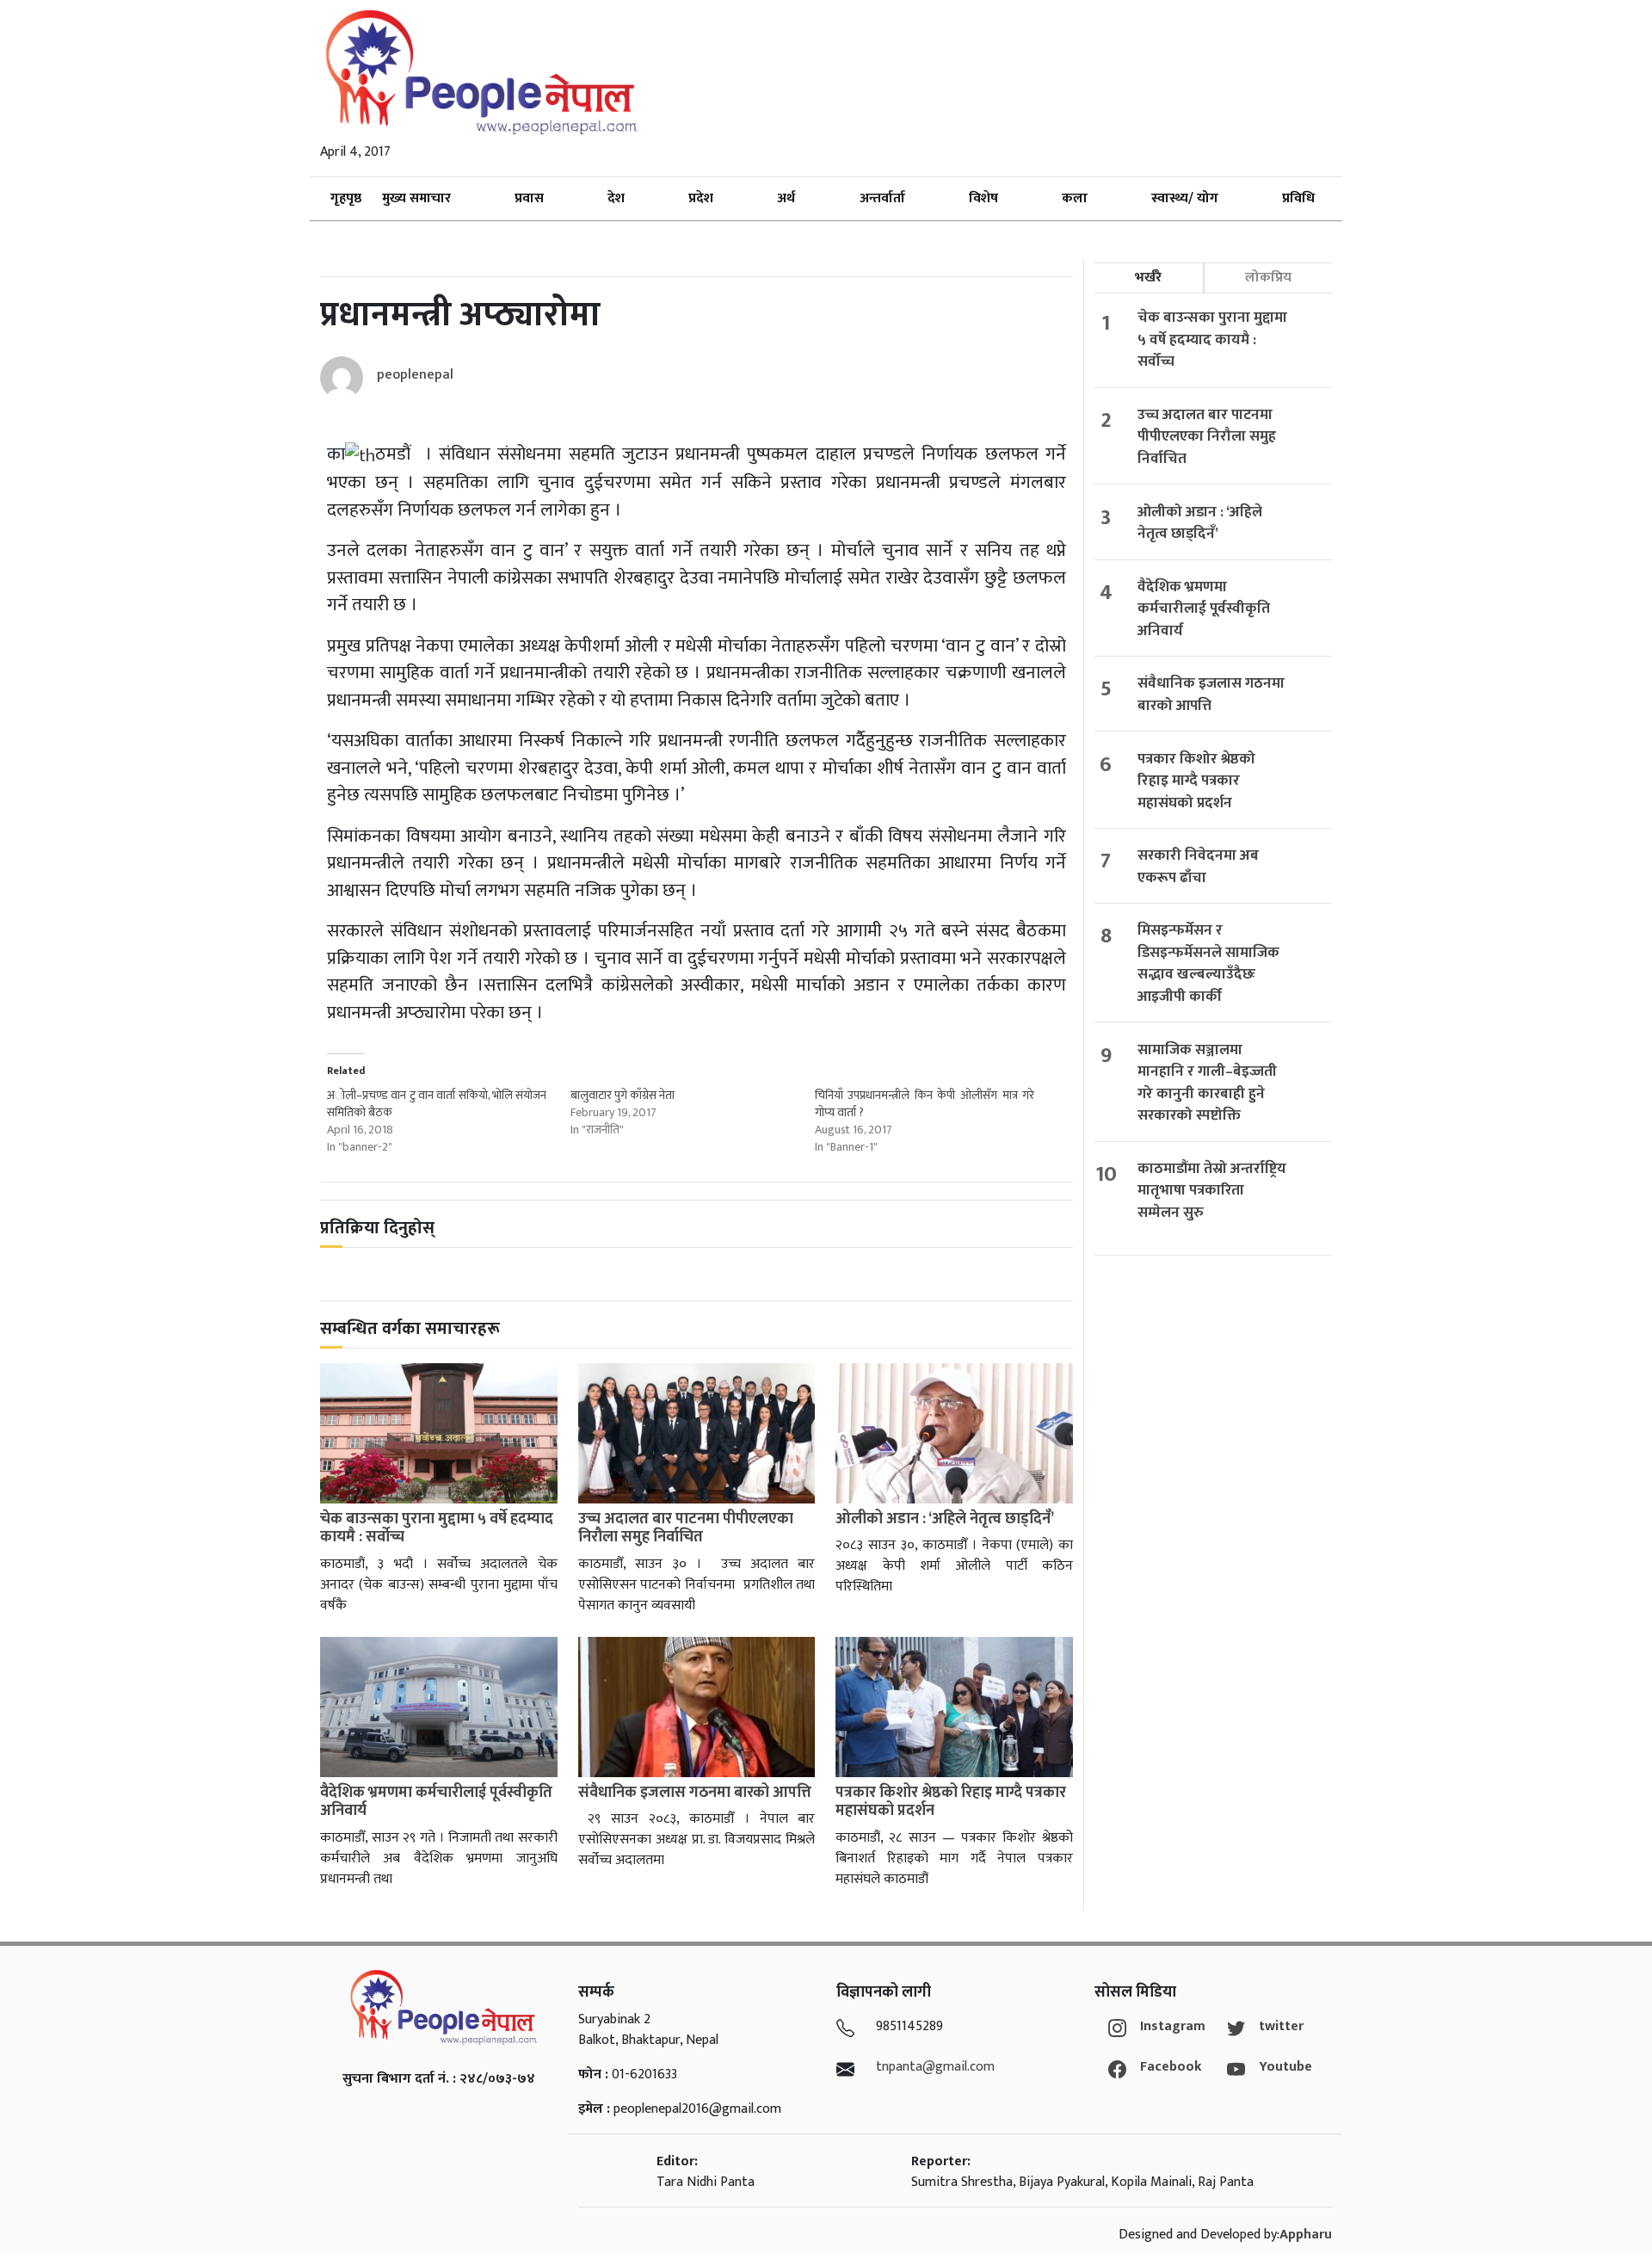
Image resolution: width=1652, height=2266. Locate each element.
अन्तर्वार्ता (882, 198)
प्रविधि (1298, 198)
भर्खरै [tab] (1148, 278)
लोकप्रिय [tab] (1268, 278)
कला (1075, 198)
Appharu (1306, 2235)
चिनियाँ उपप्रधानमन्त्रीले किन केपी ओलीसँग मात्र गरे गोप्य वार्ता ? (925, 1104)
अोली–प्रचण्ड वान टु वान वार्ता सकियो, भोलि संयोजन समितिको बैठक (437, 1104)
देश (616, 198)
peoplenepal (415, 375)
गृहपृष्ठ (346, 198)
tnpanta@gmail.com (935, 2067)
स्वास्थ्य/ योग (1185, 198)
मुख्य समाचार (416, 198)
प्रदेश (701, 198)
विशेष (983, 198)
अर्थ (786, 198)
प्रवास (529, 198)
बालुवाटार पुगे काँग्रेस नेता (623, 1095)
